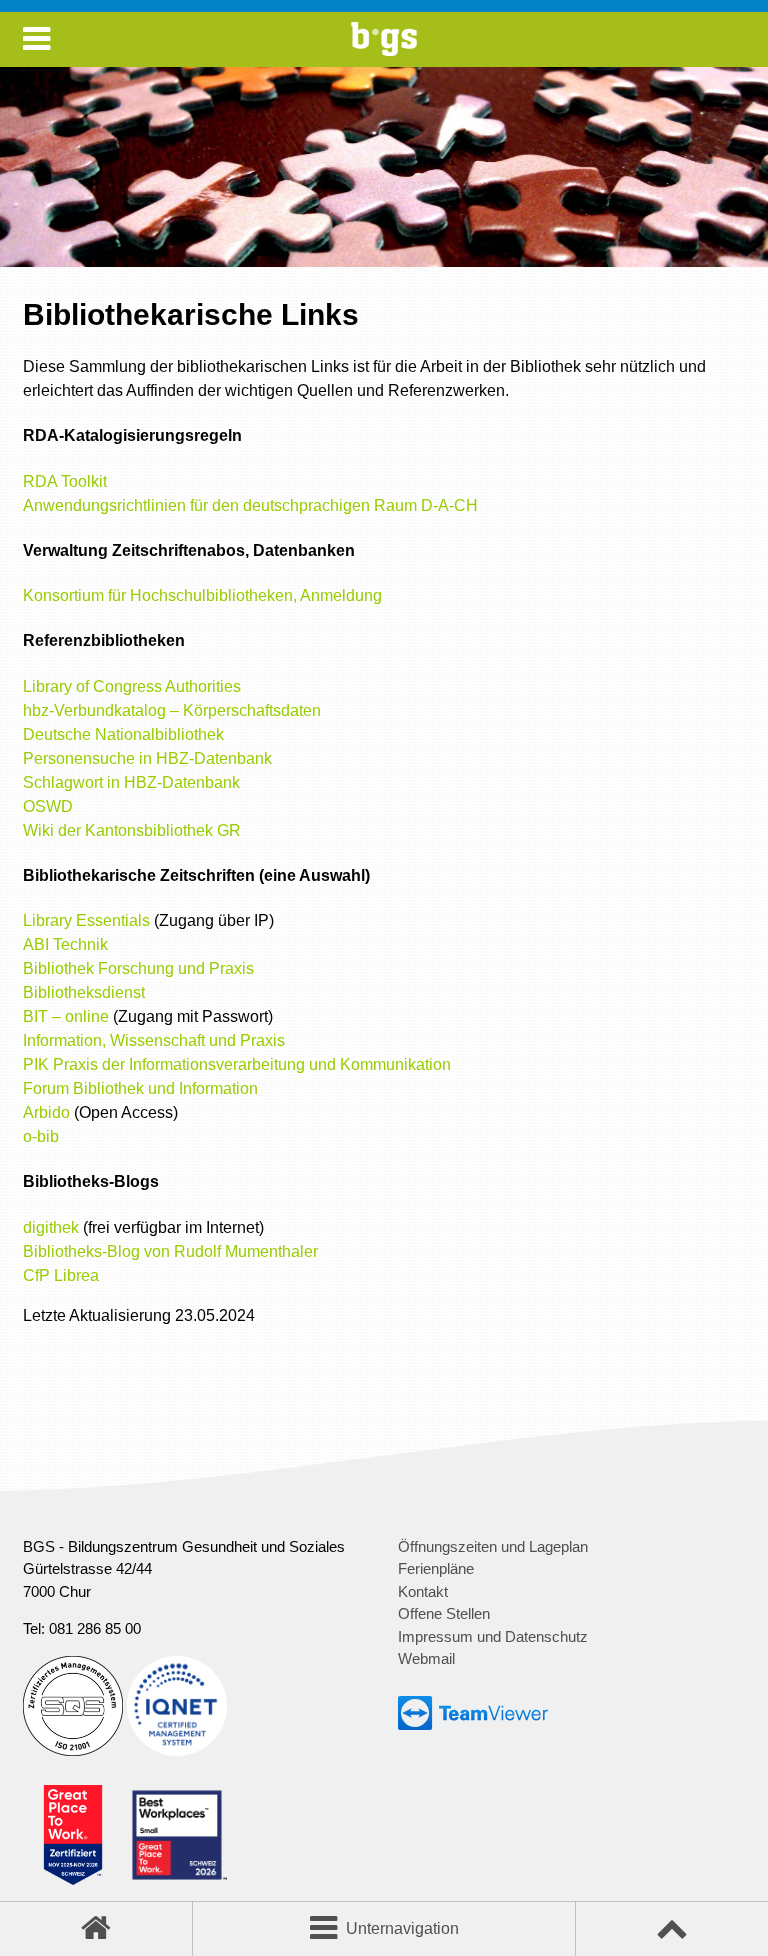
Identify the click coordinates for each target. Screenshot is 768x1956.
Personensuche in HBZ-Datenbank (147, 758)
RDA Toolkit (65, 481)
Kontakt (423, 1591)
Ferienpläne (436, 1568)
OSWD (48, 806)
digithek (51, 1227)
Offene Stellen (444, 1613)
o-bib (41, 1136)
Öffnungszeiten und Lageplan (493, 1546)
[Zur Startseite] (384, 50)
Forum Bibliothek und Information (140, 1088)
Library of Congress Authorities (132, 686)
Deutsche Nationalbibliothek (123, 734)
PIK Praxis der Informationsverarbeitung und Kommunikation (237, 1064)
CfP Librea (61, 1275)
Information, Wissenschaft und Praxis (154, 1040)
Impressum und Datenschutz (493, 1636)
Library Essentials (86, 920)
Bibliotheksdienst (84, 992)
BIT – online (68, 1016)
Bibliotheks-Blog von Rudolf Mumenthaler (170, 1251)
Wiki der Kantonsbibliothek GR (132, 830)
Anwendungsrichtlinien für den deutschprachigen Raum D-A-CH (250, 505)
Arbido (46, 1112)
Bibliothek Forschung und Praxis (138, 968)
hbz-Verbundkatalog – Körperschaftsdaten (172, 710)
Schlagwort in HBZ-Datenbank (131, 782)
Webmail (426, 1658)
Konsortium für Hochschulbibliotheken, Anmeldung (202, 595)
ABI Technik (65, 944)
